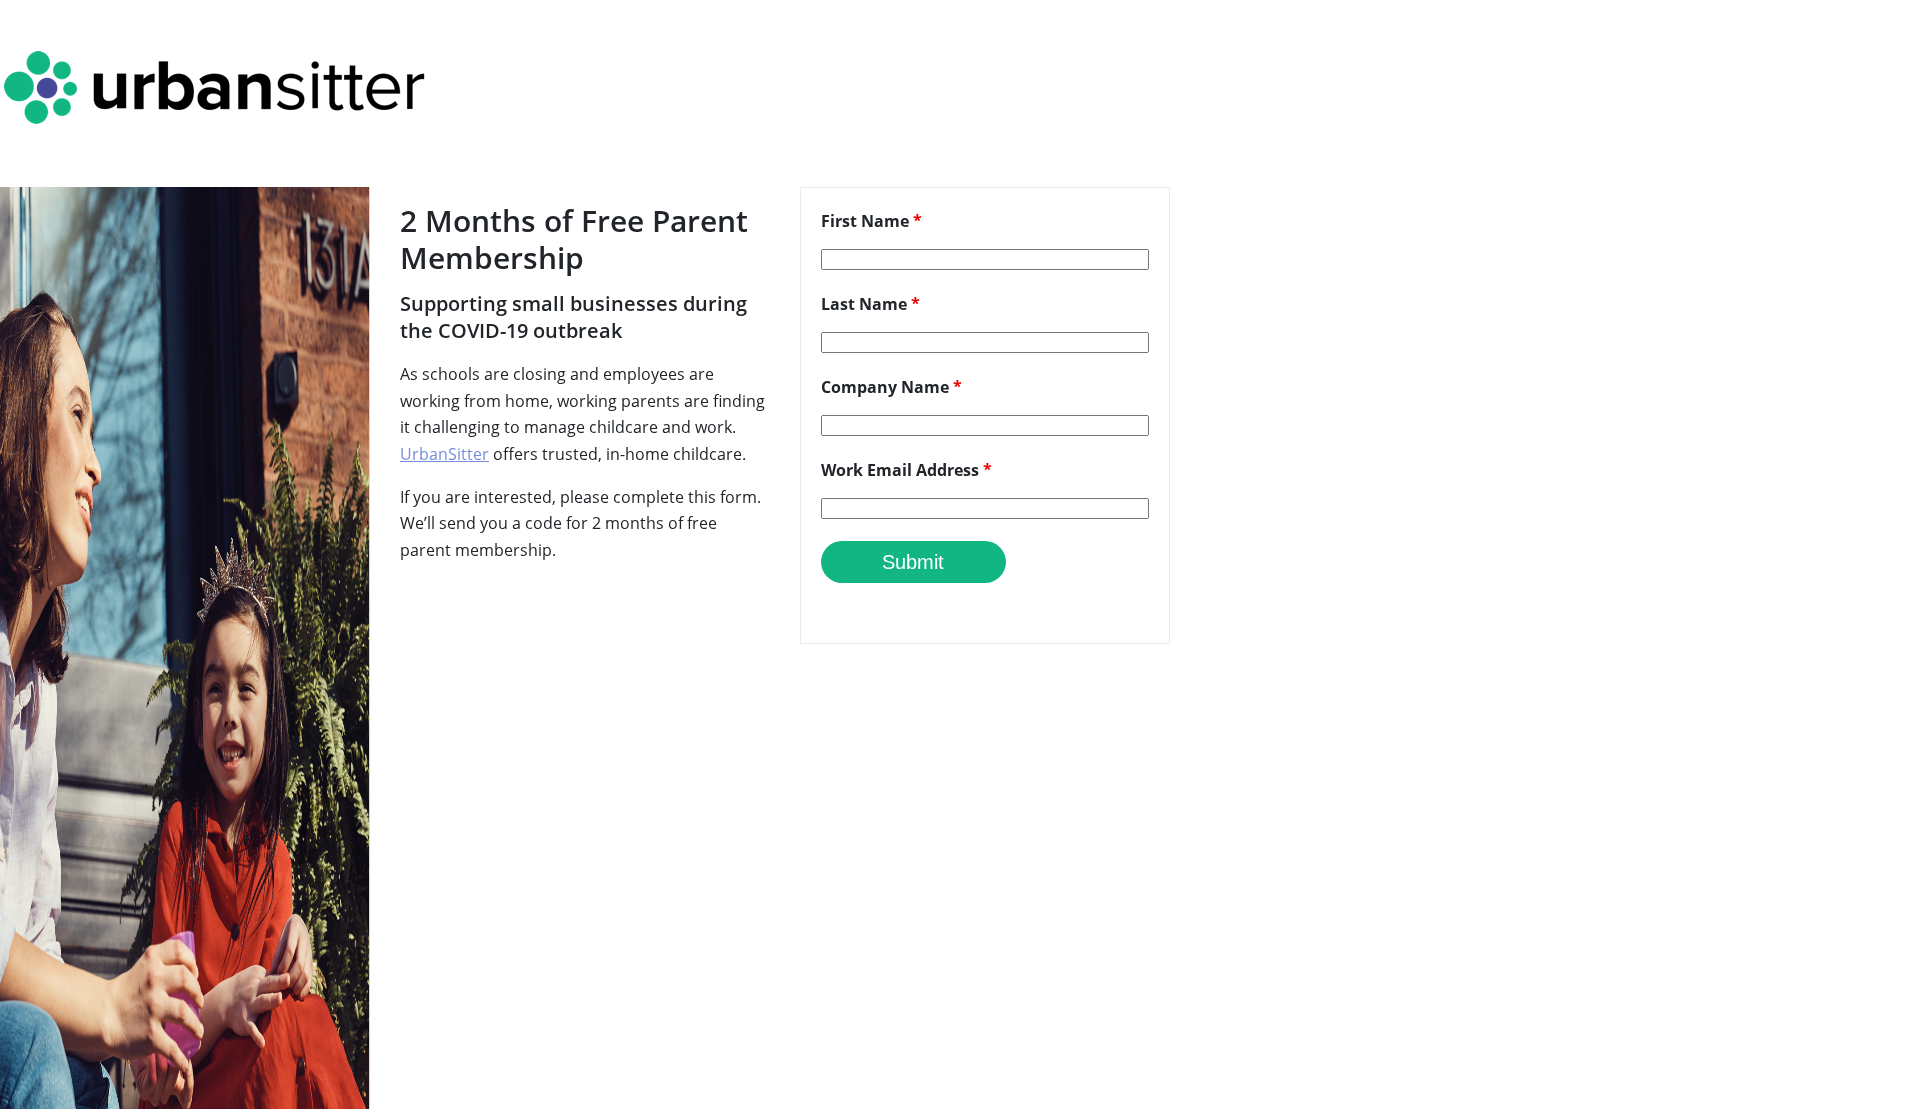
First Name (871, 221)
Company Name (891, 387)
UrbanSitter (444, 454)
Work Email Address (906, 470)
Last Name (870, 304)
